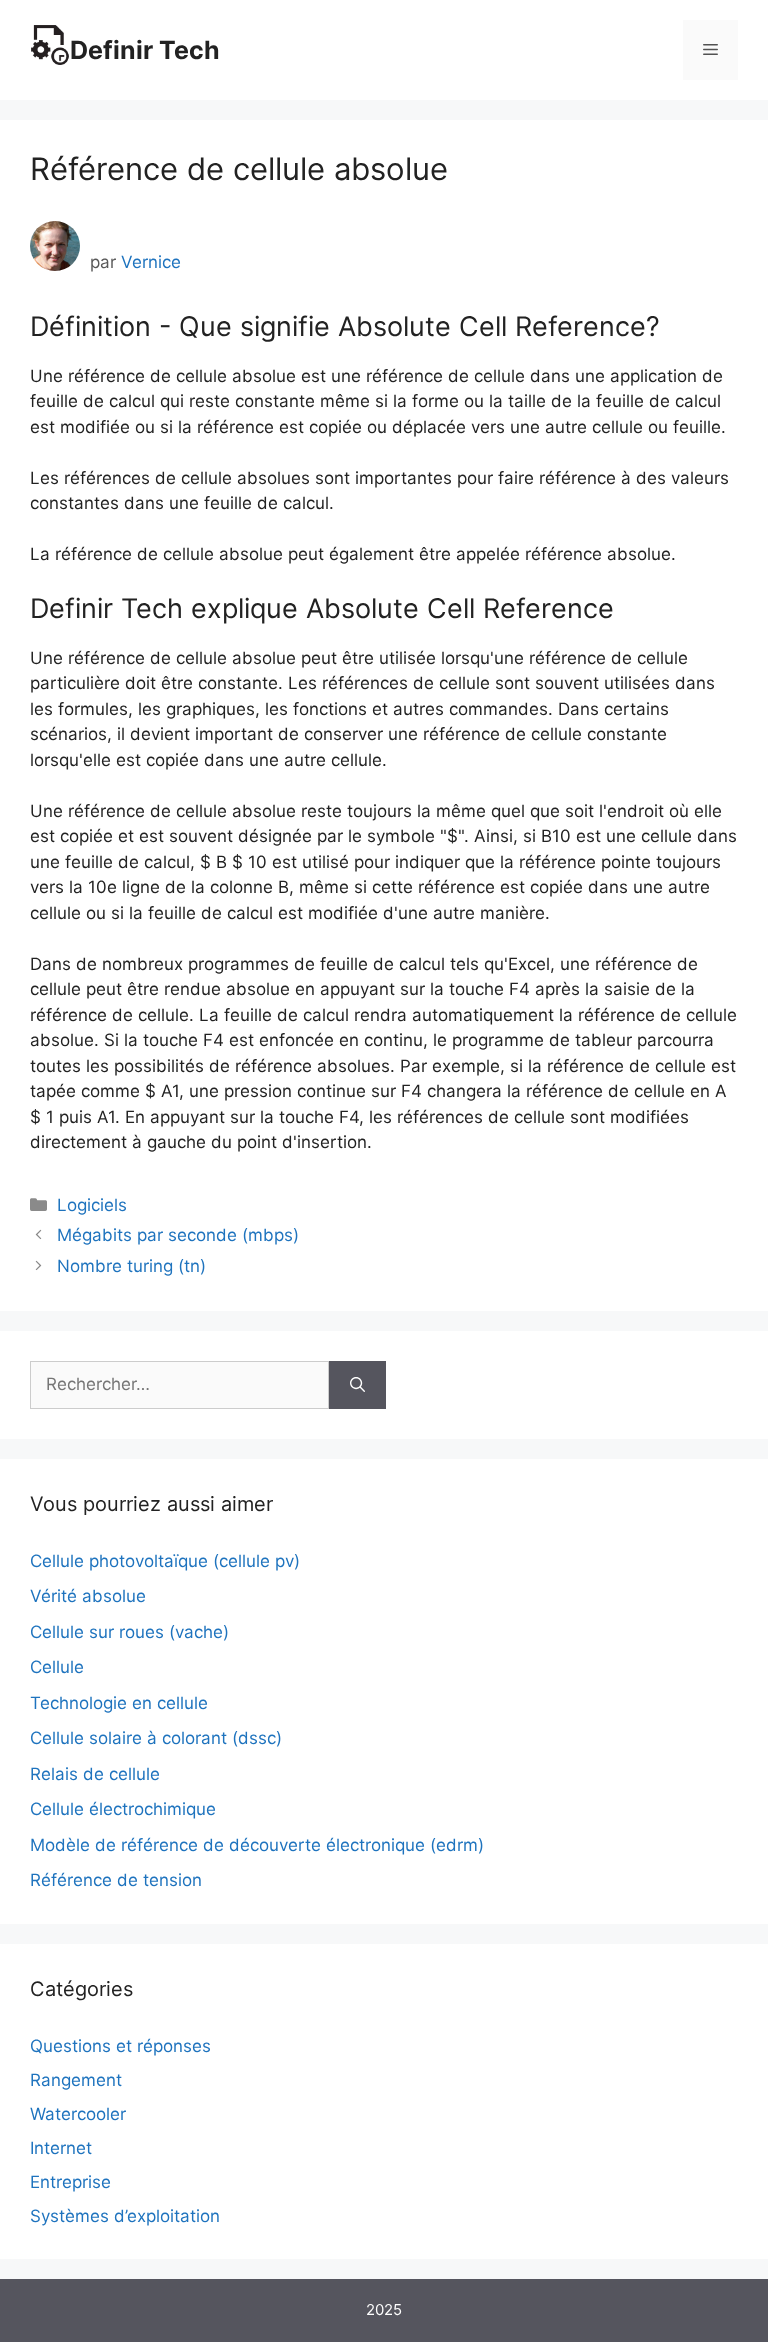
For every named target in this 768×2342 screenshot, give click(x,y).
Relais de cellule (95, 1774)
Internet (61, 2148)
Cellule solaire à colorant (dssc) (156, 1738)
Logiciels (92, 1205)
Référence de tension (116, 1880)
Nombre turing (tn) (131, 1266)
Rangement (76, 2080)
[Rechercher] (357, 1385)
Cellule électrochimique (123, 1809)
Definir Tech (145, 50)
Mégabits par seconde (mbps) (178, 1235)
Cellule (57, 1667)
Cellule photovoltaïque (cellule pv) (165, 1561)
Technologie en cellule (119, 1703)
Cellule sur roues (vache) (129, 1632)
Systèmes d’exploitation (125, 2216)
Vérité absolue (88, 1596)
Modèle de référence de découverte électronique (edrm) (257, 1845)
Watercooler (78, 2114)
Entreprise (70, 2182)
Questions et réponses (120, 2046)
